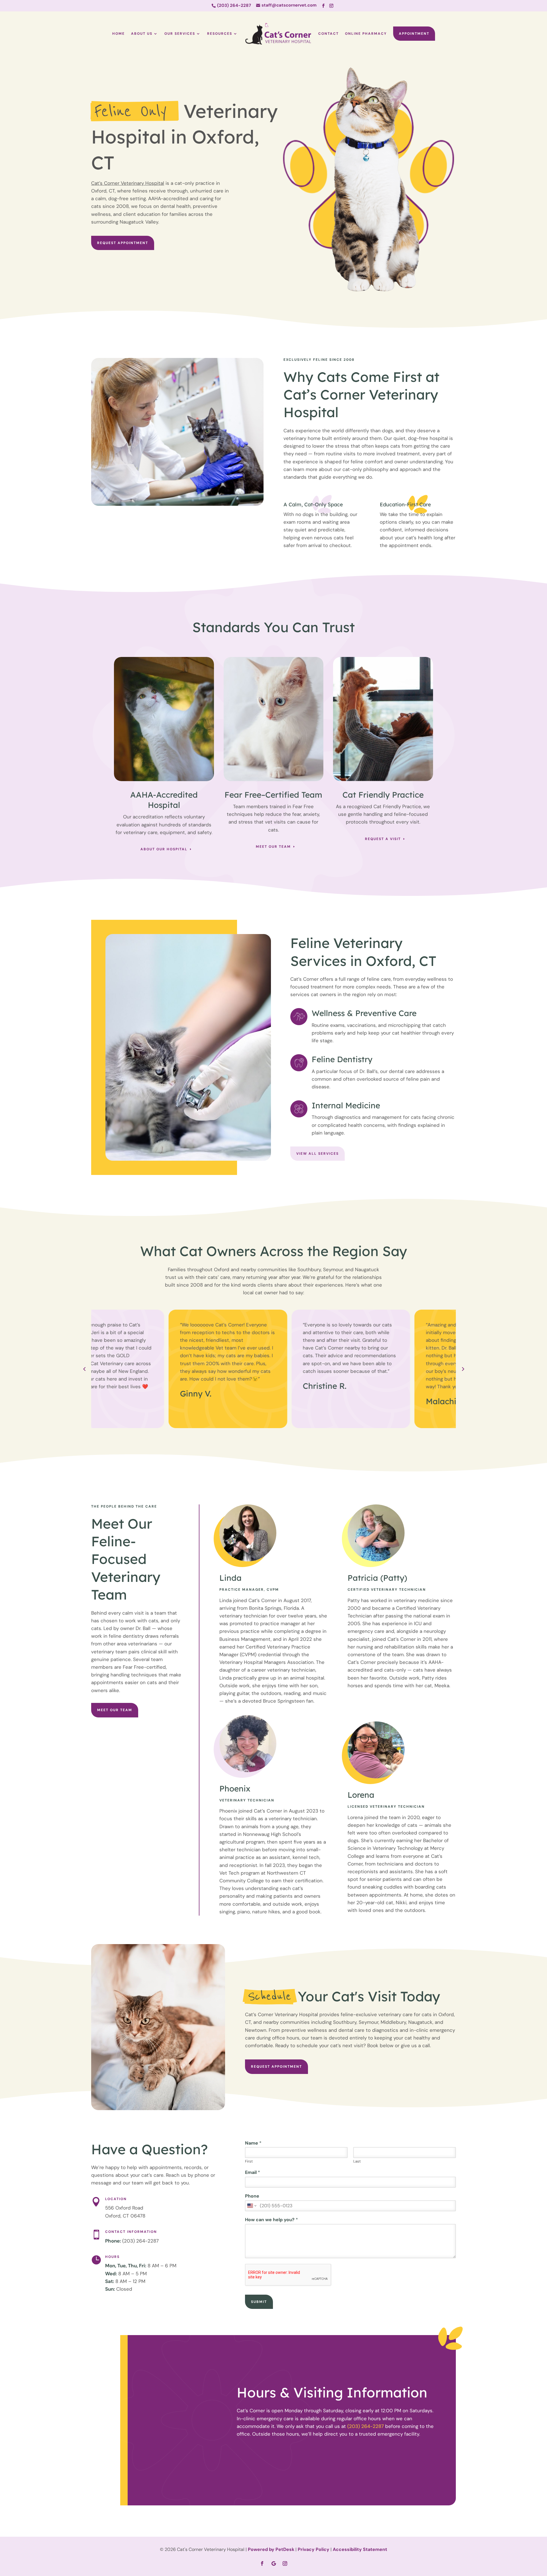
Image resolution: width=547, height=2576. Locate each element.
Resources (220, 34)
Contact (328, 34)
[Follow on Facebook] (323, 6)
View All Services (318, 1154)
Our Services (180, 34)
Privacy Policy (314, 2549)
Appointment (414, 34)
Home (119, 34)
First (249, 2161)
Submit (259, 2302)
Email (253, 2172)
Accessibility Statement (360, 2549)
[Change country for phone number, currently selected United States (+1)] (251, 2206)
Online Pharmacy (366, 34)
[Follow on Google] (273, 2563)
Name (253, 2143)
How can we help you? (272, 2220)
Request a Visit (383, 839)
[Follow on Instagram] (331, 6)
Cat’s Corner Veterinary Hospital (128, 183)
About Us (142, 34)
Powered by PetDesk (271, 2549)
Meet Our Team (273, 847)
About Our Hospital (164, 849)
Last (357, 2161)
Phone (252, 2196)
